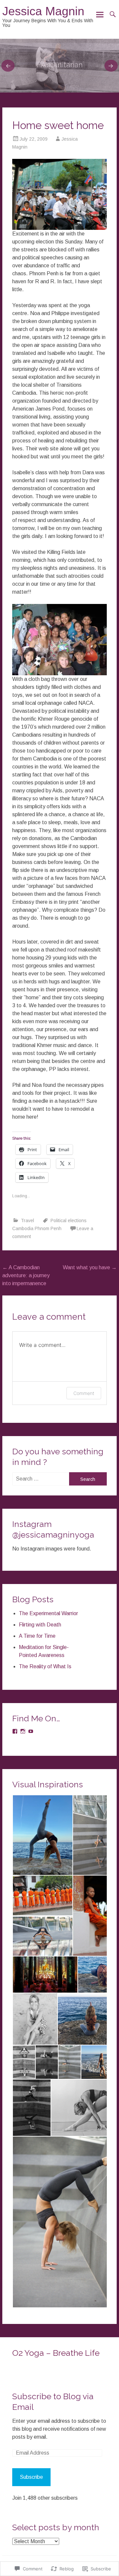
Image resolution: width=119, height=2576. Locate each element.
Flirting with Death (40, 1625)
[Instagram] (23, 1731)
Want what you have (90, 1267)
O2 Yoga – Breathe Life (56, 2353)
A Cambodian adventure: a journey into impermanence (26, 1275)
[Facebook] (15, 1731)
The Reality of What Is (45, 1666)
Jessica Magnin (43, 11)
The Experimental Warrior (48, 1613)
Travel (27, 1221)
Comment (84, 1393)
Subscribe (31, 2477)
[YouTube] (31, 1731)
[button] (42, 1835)
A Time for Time (37, 1636)
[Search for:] (40, 1479)
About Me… (59, 65)
